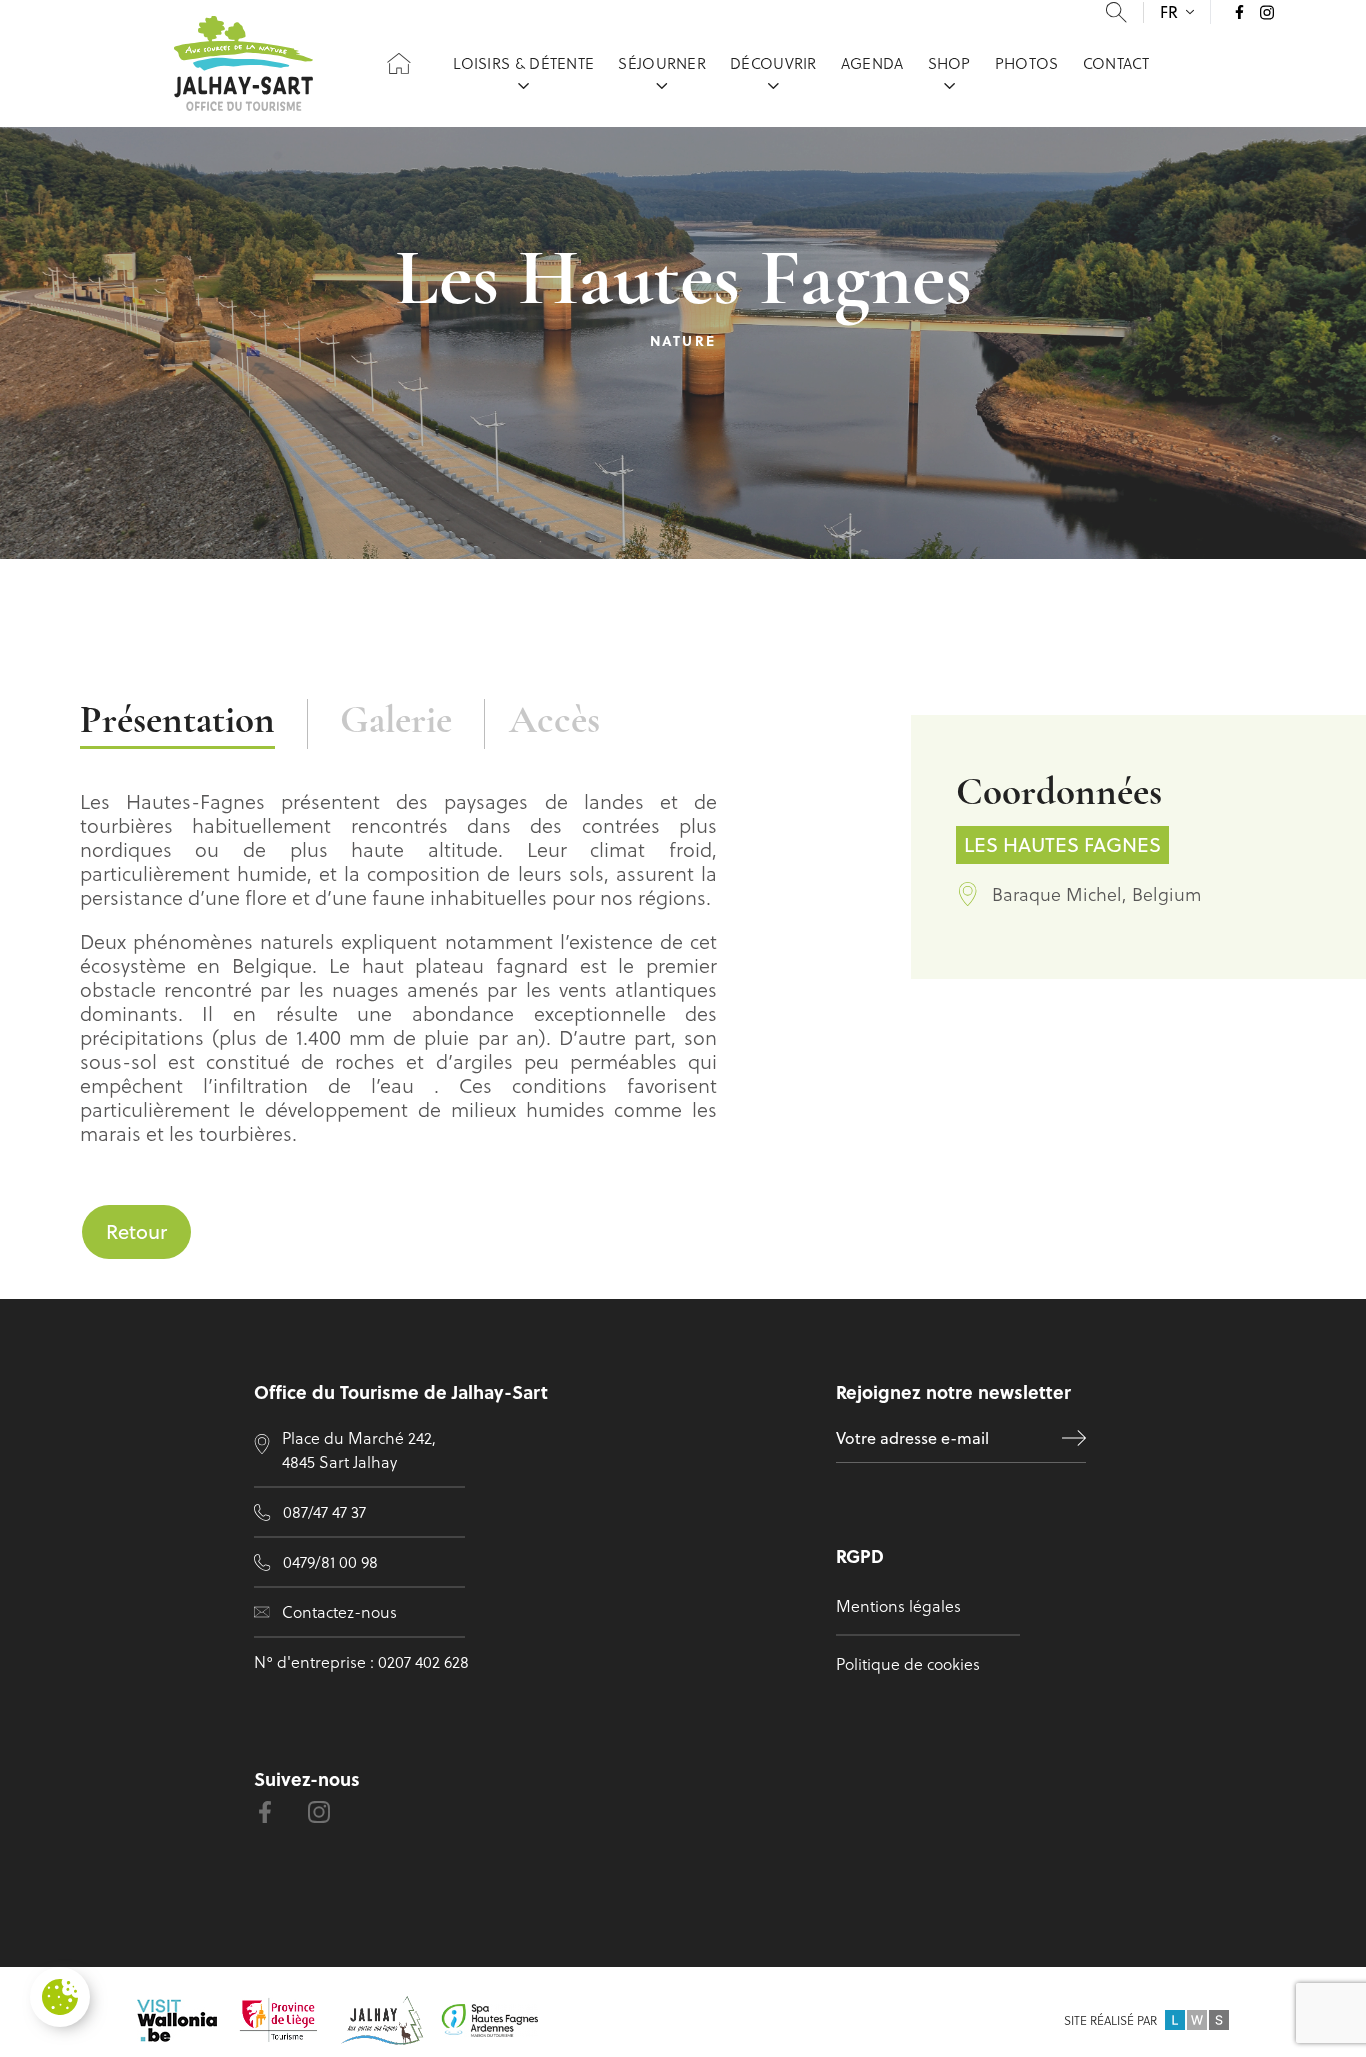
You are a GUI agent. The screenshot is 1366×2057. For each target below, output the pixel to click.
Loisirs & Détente (523, 63)
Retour (136, 1231)
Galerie (396, 722)
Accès (554, 722)
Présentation (177, 722)
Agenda (872, 63)
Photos (1027, 63)
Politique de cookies (908, 1663)
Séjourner (662, 63)
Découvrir (773, 63)
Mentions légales (898, 1605)
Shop (949, 63)
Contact (1116, 63)
